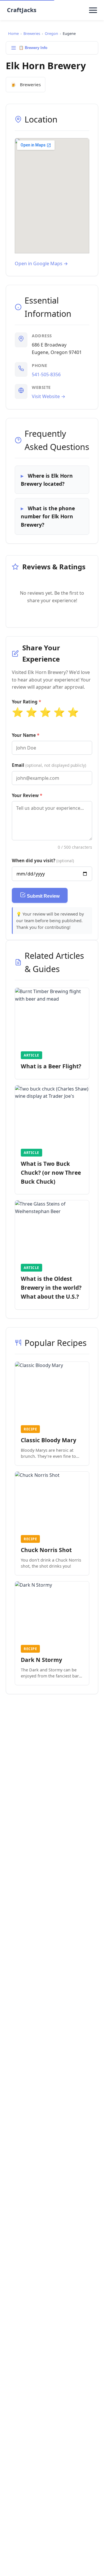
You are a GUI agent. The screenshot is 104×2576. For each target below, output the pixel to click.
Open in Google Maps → (41, 263)
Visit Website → (49, 396)
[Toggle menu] (93, 10)
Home (13, 33)
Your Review (25, 795)
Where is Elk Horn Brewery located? (47, 480)
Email (49, 765)
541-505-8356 (46, 374)
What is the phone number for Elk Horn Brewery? (48, 516)
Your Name (24, 735)
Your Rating (25, 702)
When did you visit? (43, 860)
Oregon (51, 33)
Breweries (32, 33)
